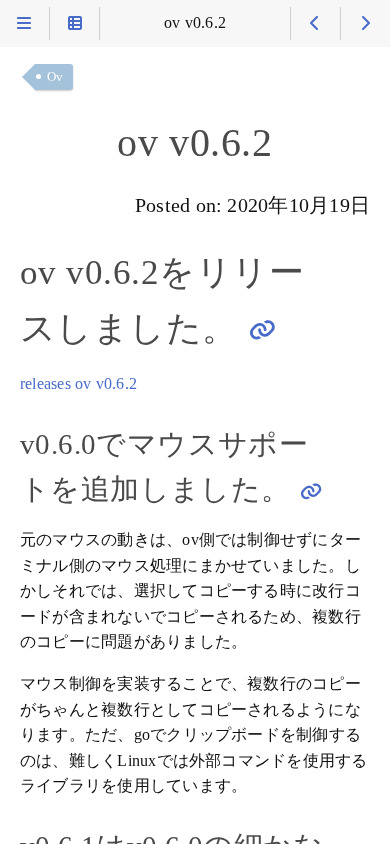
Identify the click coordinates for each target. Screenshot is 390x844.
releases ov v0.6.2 (78, 384)
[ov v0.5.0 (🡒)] (365, 23)
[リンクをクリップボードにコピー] (262, 329)
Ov (55, 76)
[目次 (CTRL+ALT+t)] (74, 23)
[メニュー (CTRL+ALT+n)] (24, 23)
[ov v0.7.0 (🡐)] (315, 23)
